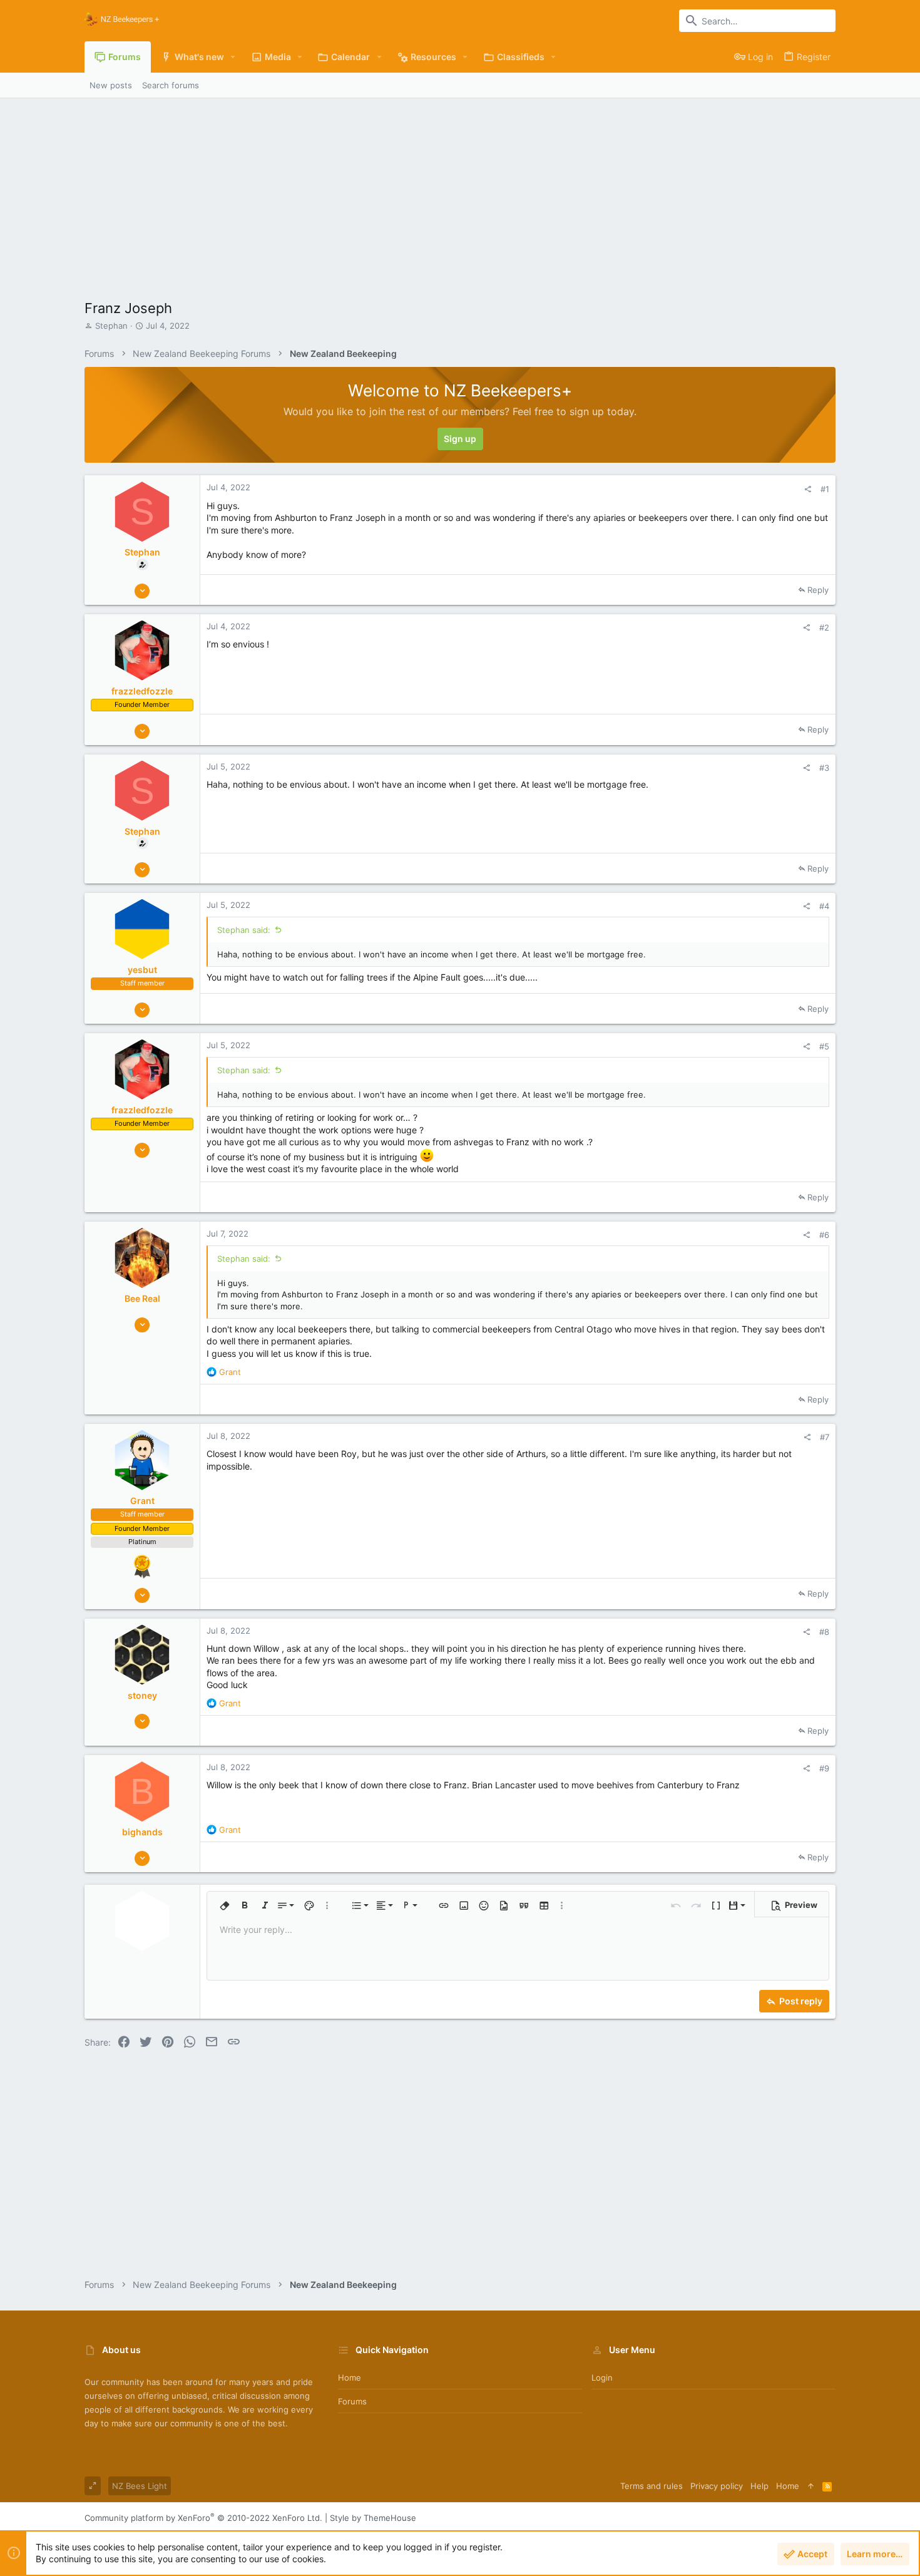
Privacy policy (717, 2486)
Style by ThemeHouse (373, 2518)
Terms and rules (652, 2486)
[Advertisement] (460, 192)
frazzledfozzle (142, 691)
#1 (825, 489)
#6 (824, 1235)
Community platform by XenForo (203, 2518)
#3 (824, 768)
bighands (142, 1832)
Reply (818, 590)
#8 (824, 1632)
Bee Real (142, 1298)
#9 (824, 1768)
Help (759, 2486)
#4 (824, 906)
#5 (824, 1046)
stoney (142, 1695)
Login (602, 2378)
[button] (233, 57)
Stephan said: (244, 930)
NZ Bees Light (140, 2486)
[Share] (808, 489)
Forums (352, 2401)
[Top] (811, 2486)
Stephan (111, 326)
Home (350, 2378)
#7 (825, 1437)
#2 (824, 627)
